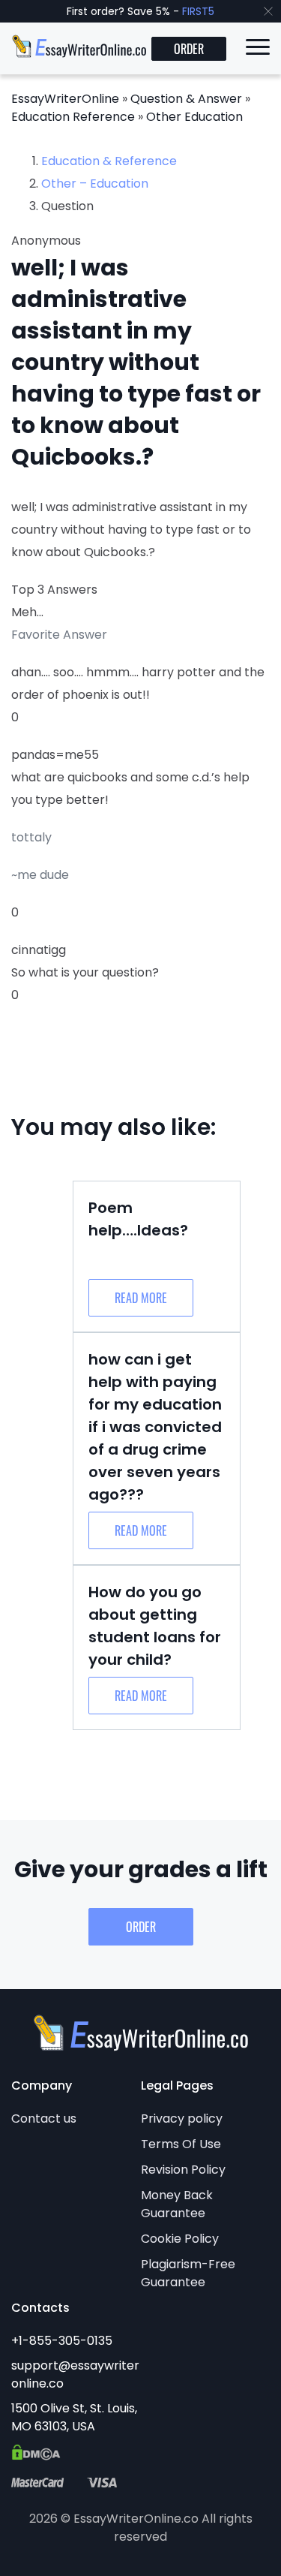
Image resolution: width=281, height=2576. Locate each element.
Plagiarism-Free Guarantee (188, 2273)
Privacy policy (182, 2119)
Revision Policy (183, 2170)
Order (189, 49)
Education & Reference (109, 161)
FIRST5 (198, 11)
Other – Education (95, 184)
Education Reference (73, 117)
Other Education (194, 117)
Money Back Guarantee (177, 2204)
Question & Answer (186, 99)
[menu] (258, 50)
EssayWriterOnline (65, 99)
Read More (141, 1298)
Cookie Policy (180, 2239)
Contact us (44, 2119)
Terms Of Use (181, 2144)
